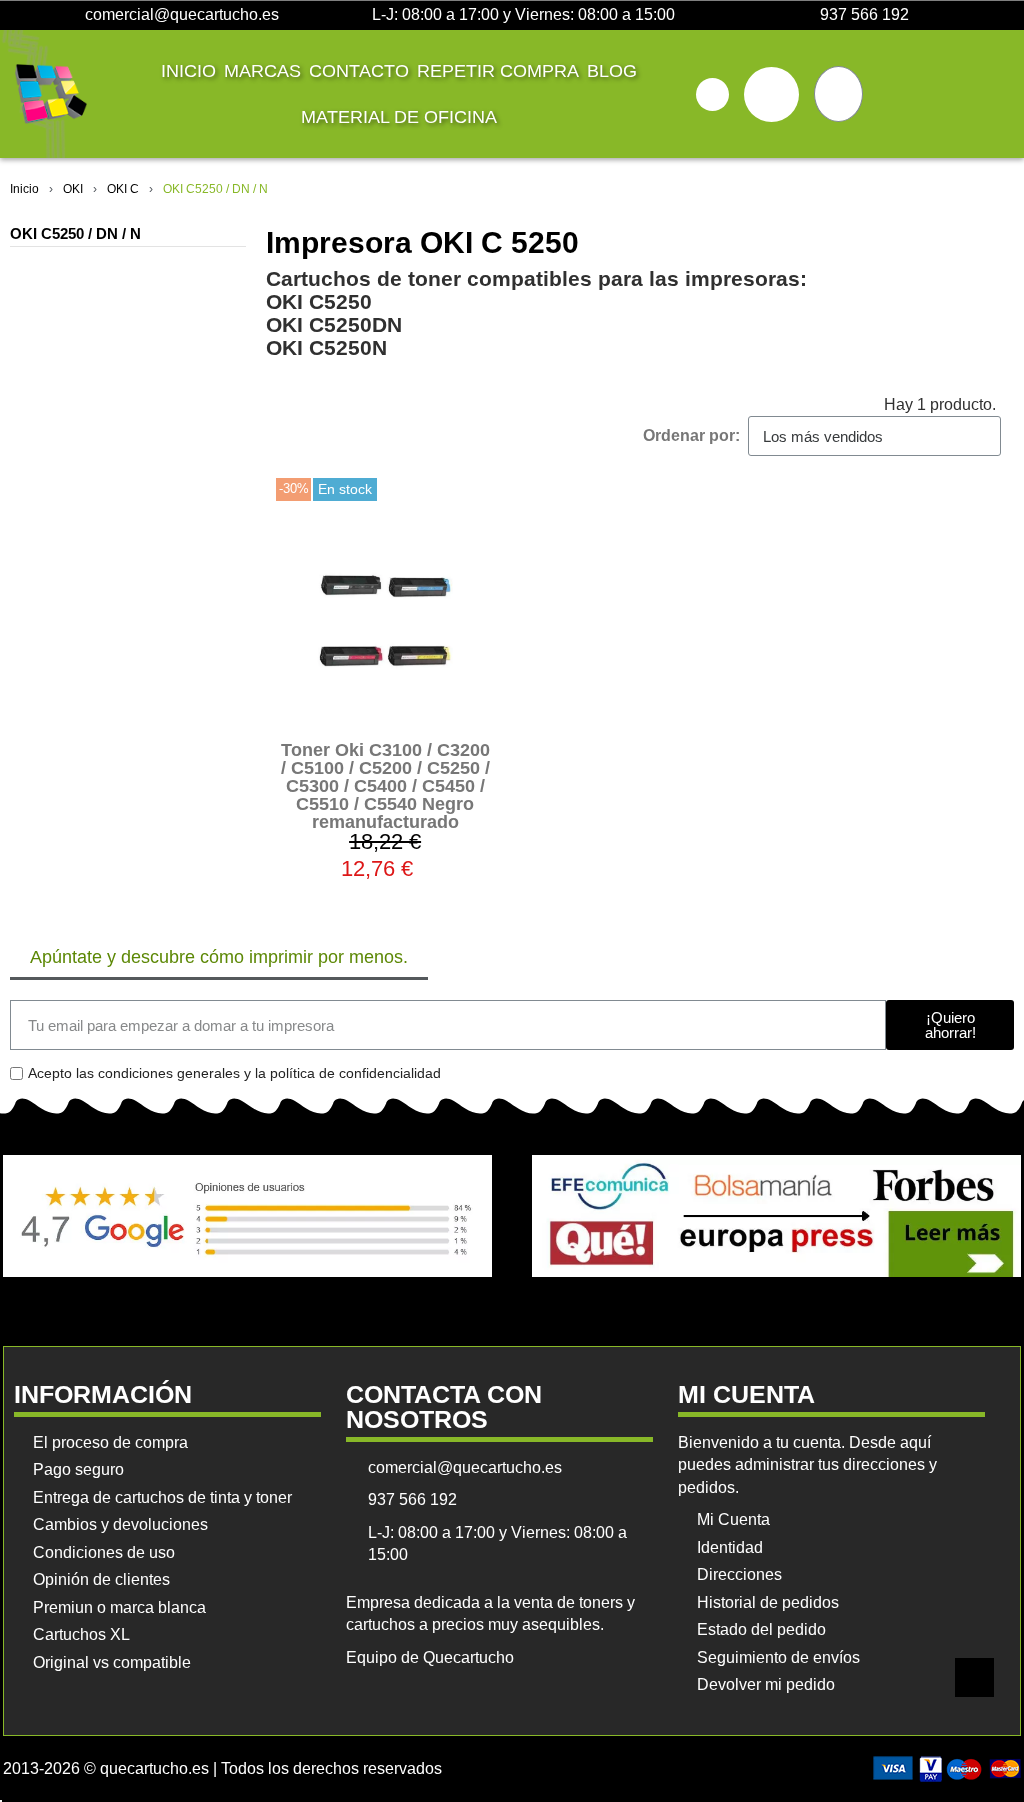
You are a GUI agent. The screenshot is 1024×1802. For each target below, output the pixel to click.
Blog (612, 71)
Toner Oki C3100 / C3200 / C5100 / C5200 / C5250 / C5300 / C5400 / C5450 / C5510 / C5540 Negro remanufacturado (385, 786)
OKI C (123, 189)
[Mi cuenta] (771, 94)
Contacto (359, 71)
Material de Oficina (399, 117)
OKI (73, 189)
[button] (712, 94)
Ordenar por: (691, 435)
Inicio (188, 71)
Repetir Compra (498, 71)
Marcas (262, 71)
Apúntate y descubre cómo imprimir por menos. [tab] (219, 957)
